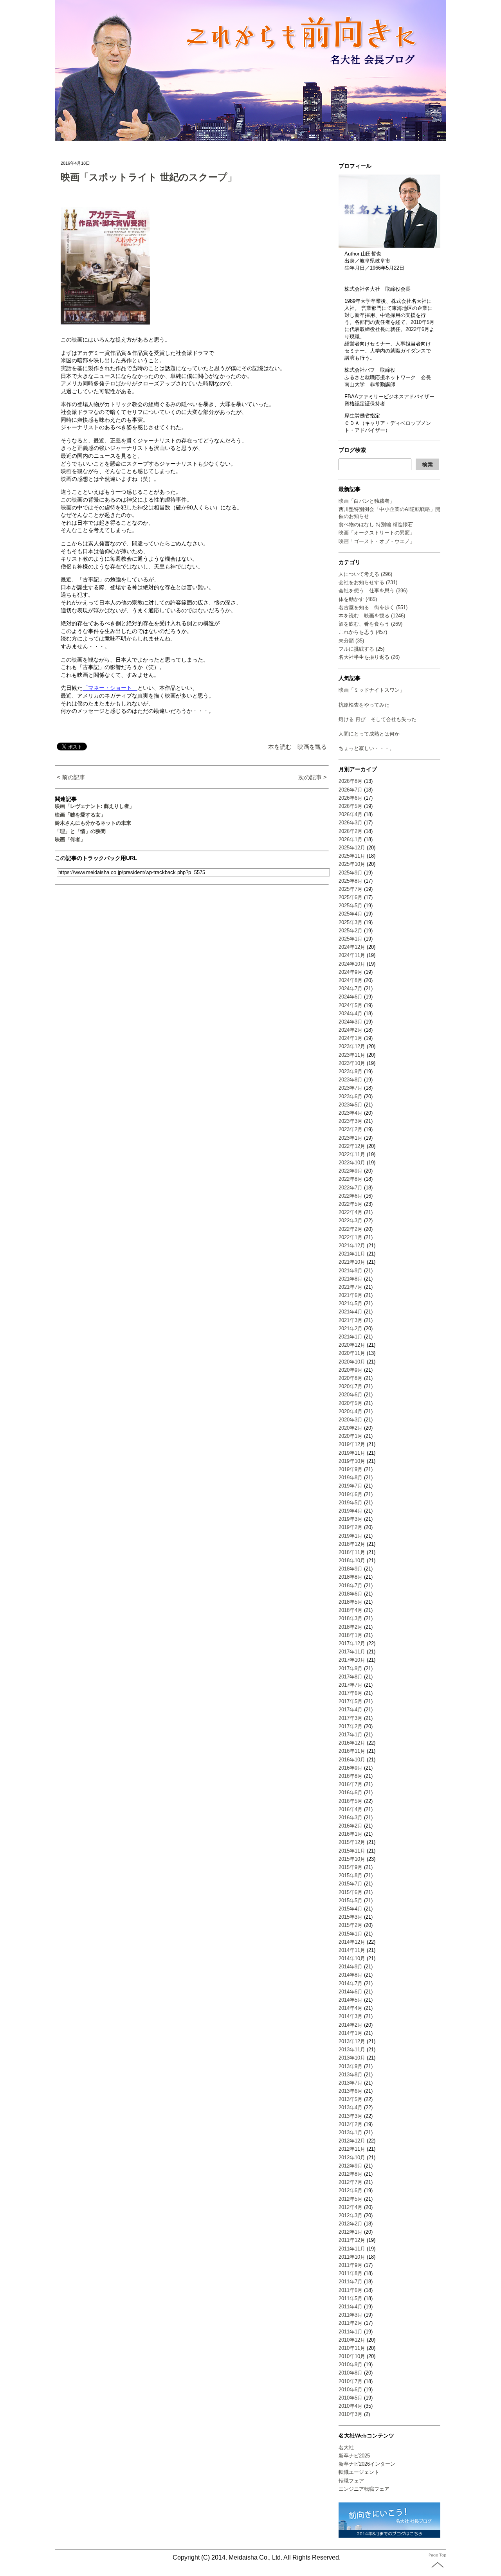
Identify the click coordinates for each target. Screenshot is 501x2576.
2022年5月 (351, 1204)
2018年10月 (352, 1561)
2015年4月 (351, 1909)
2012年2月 (351, 2224)
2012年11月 (352, 2149)
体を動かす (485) (358, 599)
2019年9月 (351, 1469)
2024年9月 (351, 972)
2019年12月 (352, 1444)
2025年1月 (351, 939)
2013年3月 (351, 2116)
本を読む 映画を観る (297, 747)
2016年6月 (351, 1793)
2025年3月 (351, 922)
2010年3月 (351, 2414)
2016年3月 (351, 1818)
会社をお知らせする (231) (368, 582)
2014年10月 (352, 1958)
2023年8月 (351, 1080)
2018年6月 (351, 1594)
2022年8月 (351, 1179)
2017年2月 (351, 1726)
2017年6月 (351, 1693)
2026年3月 (351, 823)
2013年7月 (351, 2083)
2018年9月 (351, 1569)
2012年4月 (351, 2207)
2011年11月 (352, 2249)
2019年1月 (351, 1536)
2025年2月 (351, 931)
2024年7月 (351, 988)
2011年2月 (351, 2323)
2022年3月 (351, 1221)
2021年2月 (351, 1328)
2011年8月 (351, 2273)
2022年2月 (351, 1229)
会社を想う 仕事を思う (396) (373, 591)
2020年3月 (351, 1420)
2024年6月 (351, 997)
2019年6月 (351, 1494)
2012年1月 (351, 2232)
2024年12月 (352, 947)
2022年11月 (352, 1154)
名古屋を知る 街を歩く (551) (373, 607)
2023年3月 (351, 1121)
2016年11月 (352, 1751)
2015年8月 (351, 1875)
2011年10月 (352, 2257)
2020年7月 (351, 1386)
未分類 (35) (351, 641)
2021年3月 (351, 1320)
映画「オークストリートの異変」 (377, 533)
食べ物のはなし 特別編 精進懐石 (376, 524)
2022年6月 (351, 1196)
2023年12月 (352, 1046)
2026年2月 (351, 831)
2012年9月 (351, 2166)
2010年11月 (352, 2348)
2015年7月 (351, 1884)
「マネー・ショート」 (110, 688)
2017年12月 (352, 1643)
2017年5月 (351, 1701)
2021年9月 (351, 1271)
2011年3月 (351, 2315)
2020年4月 (351, 1411)
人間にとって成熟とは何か (369, 734)
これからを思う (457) (363, 632)
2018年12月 (352, 1544)
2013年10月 (352, 2058)
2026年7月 (351, 790)
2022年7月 (351, 1188)
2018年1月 (351, 1635)
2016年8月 (351, 1776)
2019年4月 (351, 1511)
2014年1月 (351, 2033)
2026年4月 (351, 814)
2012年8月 (351, 2174)
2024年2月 (351, 1030)
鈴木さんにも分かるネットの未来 (93, 823)
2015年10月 (352, 1859)
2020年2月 (351, 1428)
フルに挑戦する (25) (361, 649)
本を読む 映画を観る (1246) (372, 616)
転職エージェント (359, 2472)
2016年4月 (351, 1809)
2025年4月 (351, 914)
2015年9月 (351, 1867)
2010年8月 (351, 2373)
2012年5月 (351, 2199)
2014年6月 (351, 1992)
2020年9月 (351, 1370)
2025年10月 (352, 864)
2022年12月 (352, 1146)
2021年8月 (351, 1279)
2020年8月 (351, 1378)
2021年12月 (352, 1246)
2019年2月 (351, 1527)
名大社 (346, 2447)
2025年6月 (351, 897)
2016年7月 (351, 1784)
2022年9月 (351, 1171)
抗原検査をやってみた (364, 705)
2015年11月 (352, 1851)
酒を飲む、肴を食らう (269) (370, 624)
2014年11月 (352, 1950)
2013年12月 (352, 2041)
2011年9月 (351, 2265)
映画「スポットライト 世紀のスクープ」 (149, 177)
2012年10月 (352, 2158)
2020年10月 (352, 1362)
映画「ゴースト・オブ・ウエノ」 (377, 541)
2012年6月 (351, 2190)
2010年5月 (351, 2398)
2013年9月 (351, 2066)
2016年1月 (351, 1834)
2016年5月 (351, 1801)
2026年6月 (351, 798)
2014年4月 (351, 2008)
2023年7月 (351, 1088)
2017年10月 (352, 1660)
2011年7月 (351, 2282)
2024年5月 (351, 1005)
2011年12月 (352, 2240)
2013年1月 (351, 2133)
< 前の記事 (71, 777)
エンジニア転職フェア (364, 2489)
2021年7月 (351, 1287)
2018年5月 (351, 1602)
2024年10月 (352, 964)
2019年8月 (351, 1478)
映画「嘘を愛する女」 (80, 815)
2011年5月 (351, 2298)
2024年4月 (351, 1014)
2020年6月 (351, 1395)
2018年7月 (351, 1586)
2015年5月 (351, 1901)
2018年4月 (351, 1610)
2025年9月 (351, 873)
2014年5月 (351, 2000)
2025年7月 (351, 889)
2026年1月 (351, 839)
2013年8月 (351, 2075)
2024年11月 (352, 955)
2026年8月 (351, 781)
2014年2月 (351, 2025)
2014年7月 (351, 1983)
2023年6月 (351, 1096)
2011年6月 (351, 2290)
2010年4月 (351, 2406)
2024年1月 (351, 1038)
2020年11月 (352, 1353)
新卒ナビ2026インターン (367, 2464)
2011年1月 (351, 2332)
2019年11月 (352, 1453)
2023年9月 (351, 1071)
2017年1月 (351, 1735)
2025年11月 (352, 856)
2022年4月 (351, 1212)
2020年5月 (351, 1403)
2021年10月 (352, 1262)
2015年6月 (351, 1892)
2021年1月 (351, 1337)
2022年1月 (351, 1237)
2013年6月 (351, 2091)
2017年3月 (351, 1718)
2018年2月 (351, 1627)
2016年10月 (352, 1760)
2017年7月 (351, 1685)
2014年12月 (352, 1942)
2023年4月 (351, 1113)
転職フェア (351, 2481)
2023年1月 (351, 1138)
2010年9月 (351, 2365)
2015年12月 (352, 1842)
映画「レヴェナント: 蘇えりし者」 (95, 806)
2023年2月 (351, 1129)
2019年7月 (351, 1486)
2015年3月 (351, 1917)
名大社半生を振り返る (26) (369, 657)
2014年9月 (351, 1967)
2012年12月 (352, 2141)
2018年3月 (351, 1618)
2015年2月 (351, 1925)
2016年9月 (351, 1768)
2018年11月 (352, 1552)
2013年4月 (351, 2107)
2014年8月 (351, 1975)
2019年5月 (351, 1503)
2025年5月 (351, 906)
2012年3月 (351, 2215)
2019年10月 (352, 1461)
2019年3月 (351, 1519)
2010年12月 (352, 2340)
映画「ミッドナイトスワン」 (372, 690)
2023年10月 (352, 1063)
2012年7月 (351, 2182)
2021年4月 (351, 1312)
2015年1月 (351, 1934)
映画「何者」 (70, 839)
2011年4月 (351, 2307)
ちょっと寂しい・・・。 (367, 748)
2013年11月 (352, 2050)
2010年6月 (351, 2390)
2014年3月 (351, 2016)
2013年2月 (351, 2124)
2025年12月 (352, 848)
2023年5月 (351, 1105)
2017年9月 (351, 1668)
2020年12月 (352, 1345)
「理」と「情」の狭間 (80, 831)
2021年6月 (351, 1295)
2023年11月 (352, 1055)
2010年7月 (351, 2381)
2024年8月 (351, 980)
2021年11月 (352, 1254)
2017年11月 (352, 1652)
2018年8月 (351, 1577)
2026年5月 (351, 806)
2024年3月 (351, 1022)
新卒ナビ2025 (354, 2456)
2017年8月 (351, 1677)
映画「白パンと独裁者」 (367, 501)
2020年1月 (351, 1436)
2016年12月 (352, 1743)
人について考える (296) (365, 574)
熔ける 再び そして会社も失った (378, 719)
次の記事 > (313, 777)
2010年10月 (352, 2356)
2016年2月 (351, 1826)
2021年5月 (351, 1303)
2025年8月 (351, 881)
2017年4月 (351, 1710)
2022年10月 (352, 1163)
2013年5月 (351, 2099)
